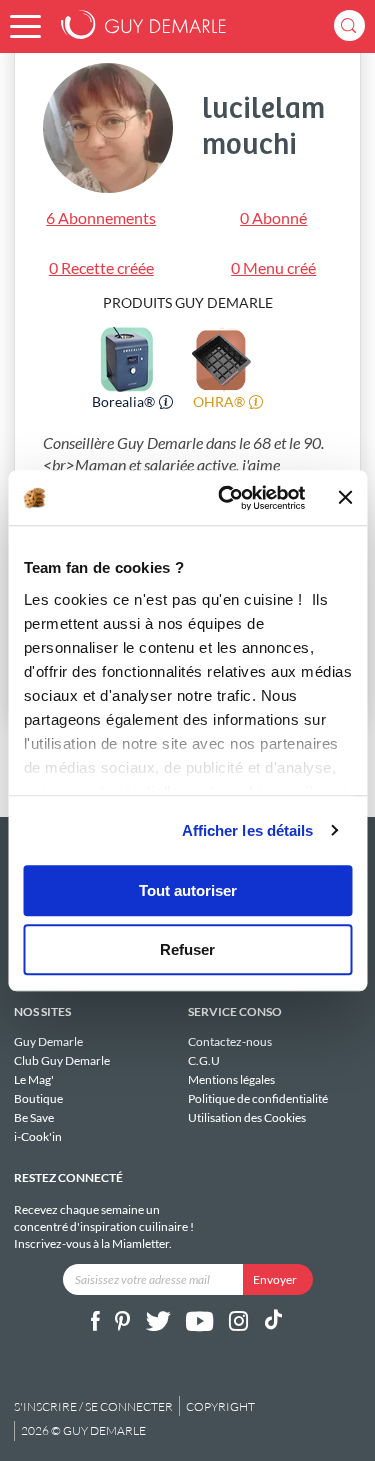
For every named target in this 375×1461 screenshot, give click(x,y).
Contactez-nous (230, 1042)
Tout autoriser (188, 890)
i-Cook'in (38, 1136)
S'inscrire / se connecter (93, 1406)
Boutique (38, 1098)
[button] (25, 26)
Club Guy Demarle (62, 1060)
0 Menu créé (273, 267)
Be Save (34, 1117)
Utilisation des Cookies (247, 1117)
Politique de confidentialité (258, 1098)
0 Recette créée (101, 267)
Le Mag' (34, 1079)
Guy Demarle (48, 1042)
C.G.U (204, 1060)
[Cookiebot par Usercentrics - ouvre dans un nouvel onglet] (227, 498)
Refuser (187, 949)
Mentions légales (231, 1079)
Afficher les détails (248, 830)
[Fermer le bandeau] (345, 498)
